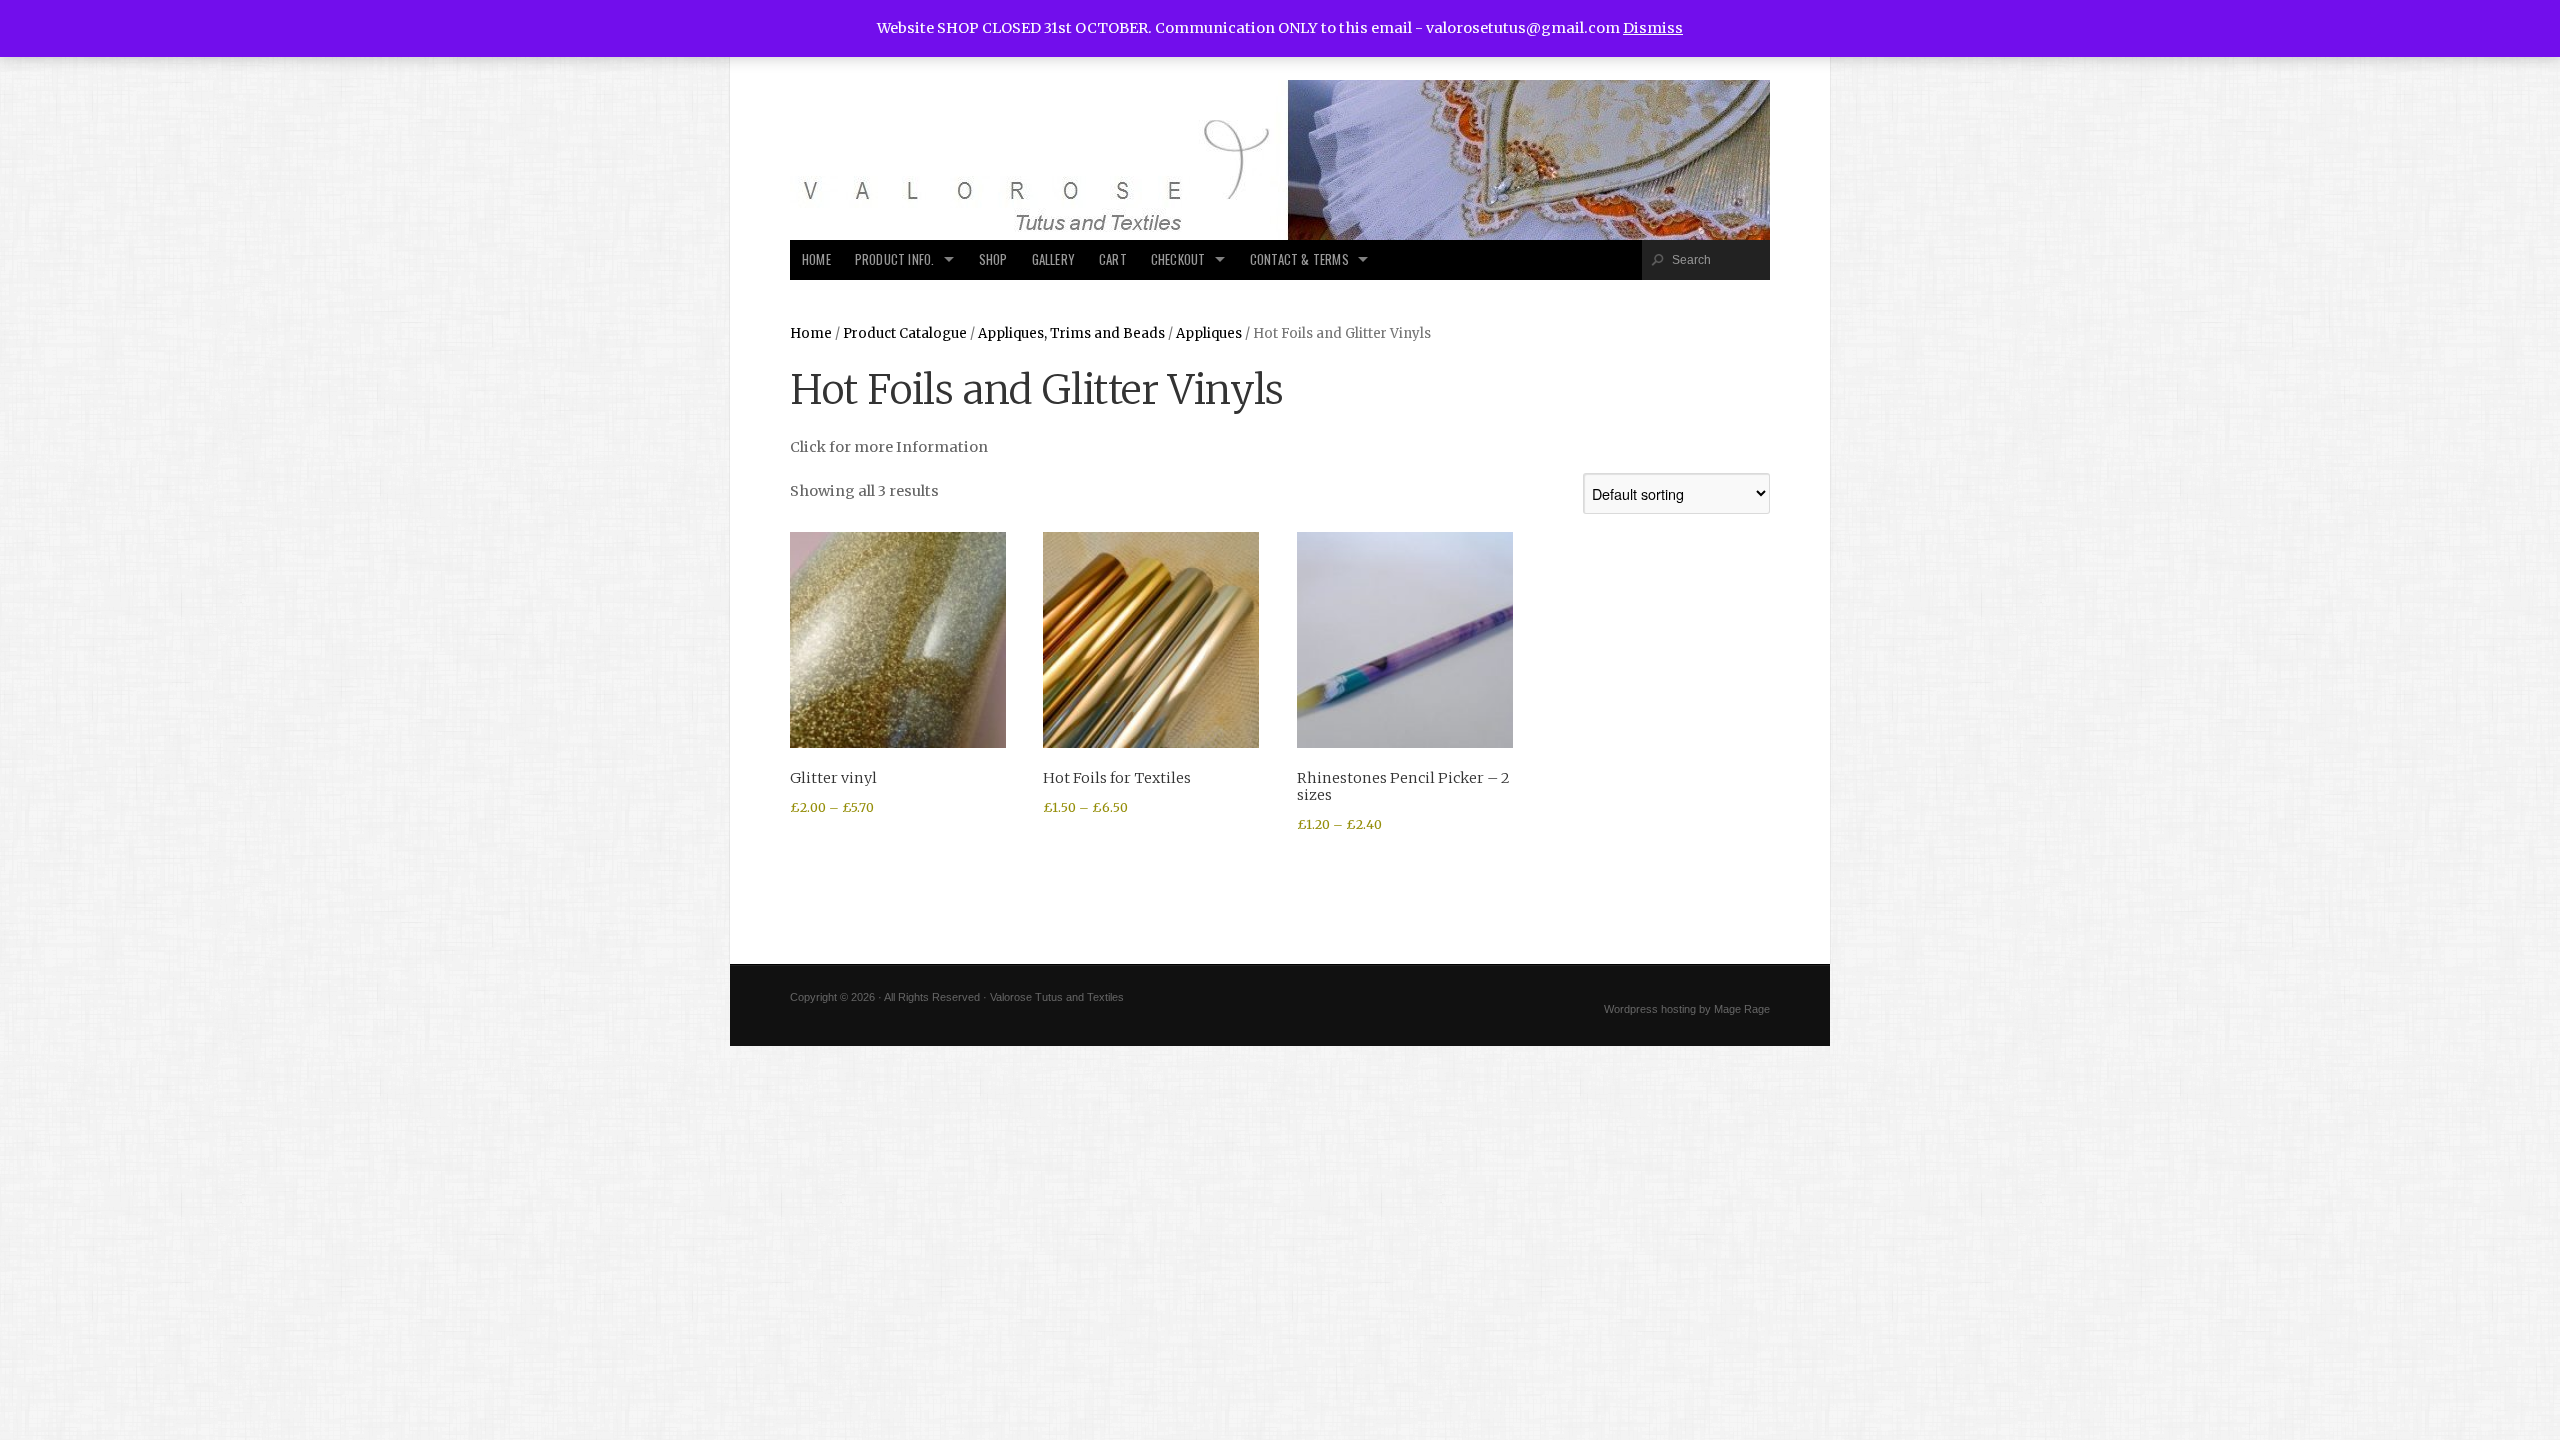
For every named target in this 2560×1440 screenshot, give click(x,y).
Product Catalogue (905, 333)
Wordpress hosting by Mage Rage (1687, 1009)
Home (816, 259)
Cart (1113, 259)
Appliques (1209, 333)
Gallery (1053, 259)
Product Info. (895, 259)
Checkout (1178, 259)
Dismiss (1653, 28)
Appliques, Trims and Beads (1071, 333)
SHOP (993, 259)
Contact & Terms (1299, 259)
